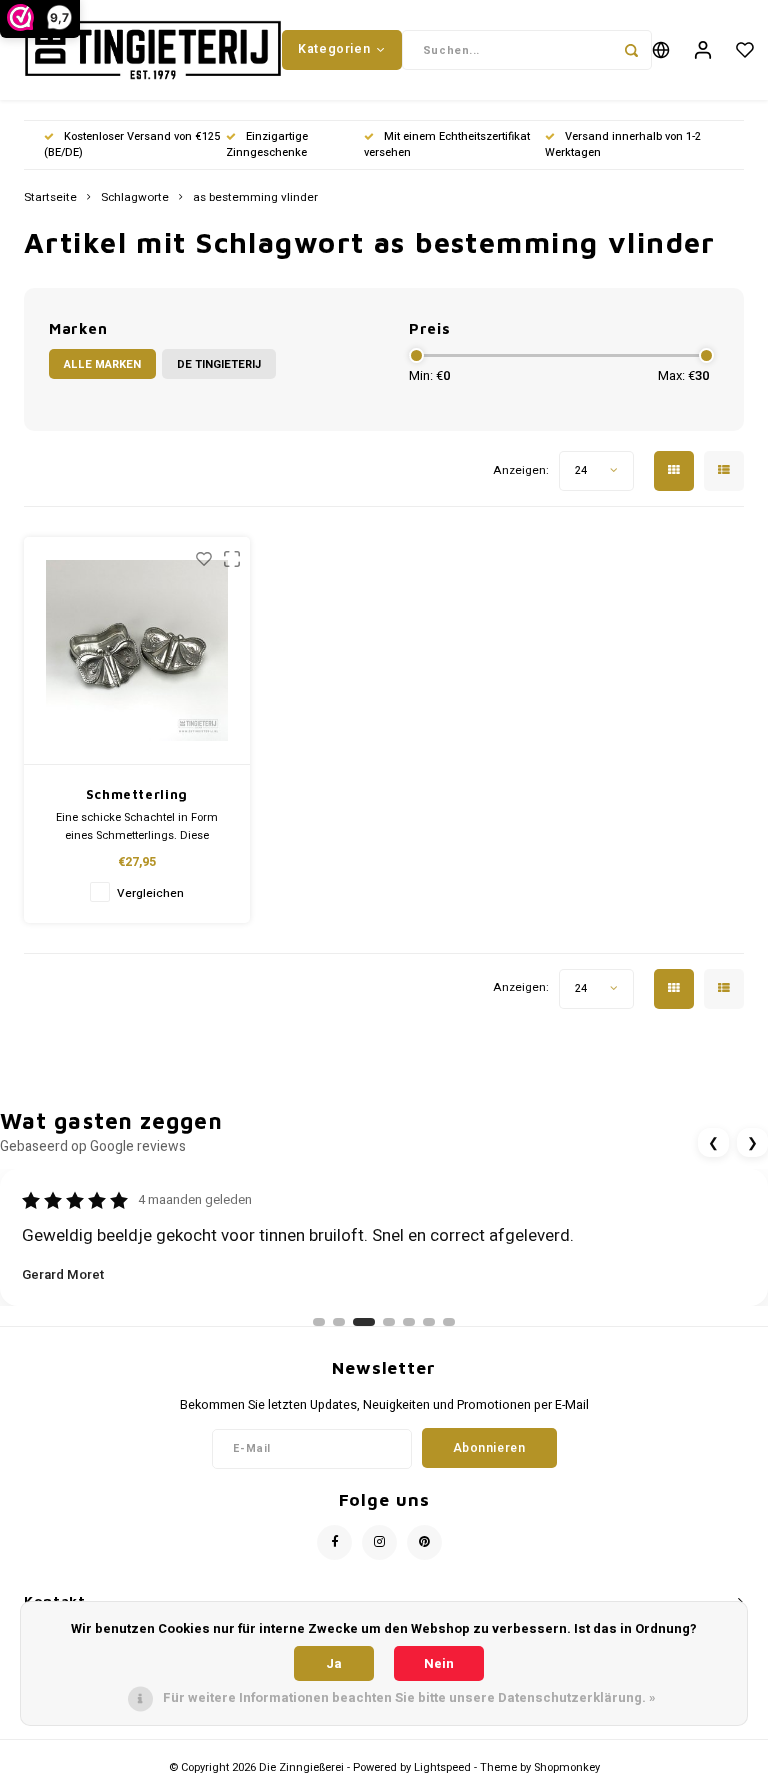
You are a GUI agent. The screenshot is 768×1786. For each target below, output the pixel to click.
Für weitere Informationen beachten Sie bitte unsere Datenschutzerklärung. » (409, 1697)
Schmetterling (137, 794)
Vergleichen (150, 893)
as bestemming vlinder (255, 198)
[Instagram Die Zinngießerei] (379, 1542)
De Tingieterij (219, 364)
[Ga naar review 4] (389, 1322)
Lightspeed (442, 1767)
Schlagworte (135, 198)
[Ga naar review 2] (339, 1322)
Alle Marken (102, 364)
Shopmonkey (567, 1767)
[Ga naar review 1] (319, 1322)
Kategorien (334, 49)
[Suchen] (632, 50)
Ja (334, 1663)
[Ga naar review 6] (429, 1322)
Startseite (50, 198)
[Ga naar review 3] (364, 1322)
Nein (439, 1663)
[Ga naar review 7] (449, 1322)
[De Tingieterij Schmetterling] (137, 651)
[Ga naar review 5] (409, 1322)
